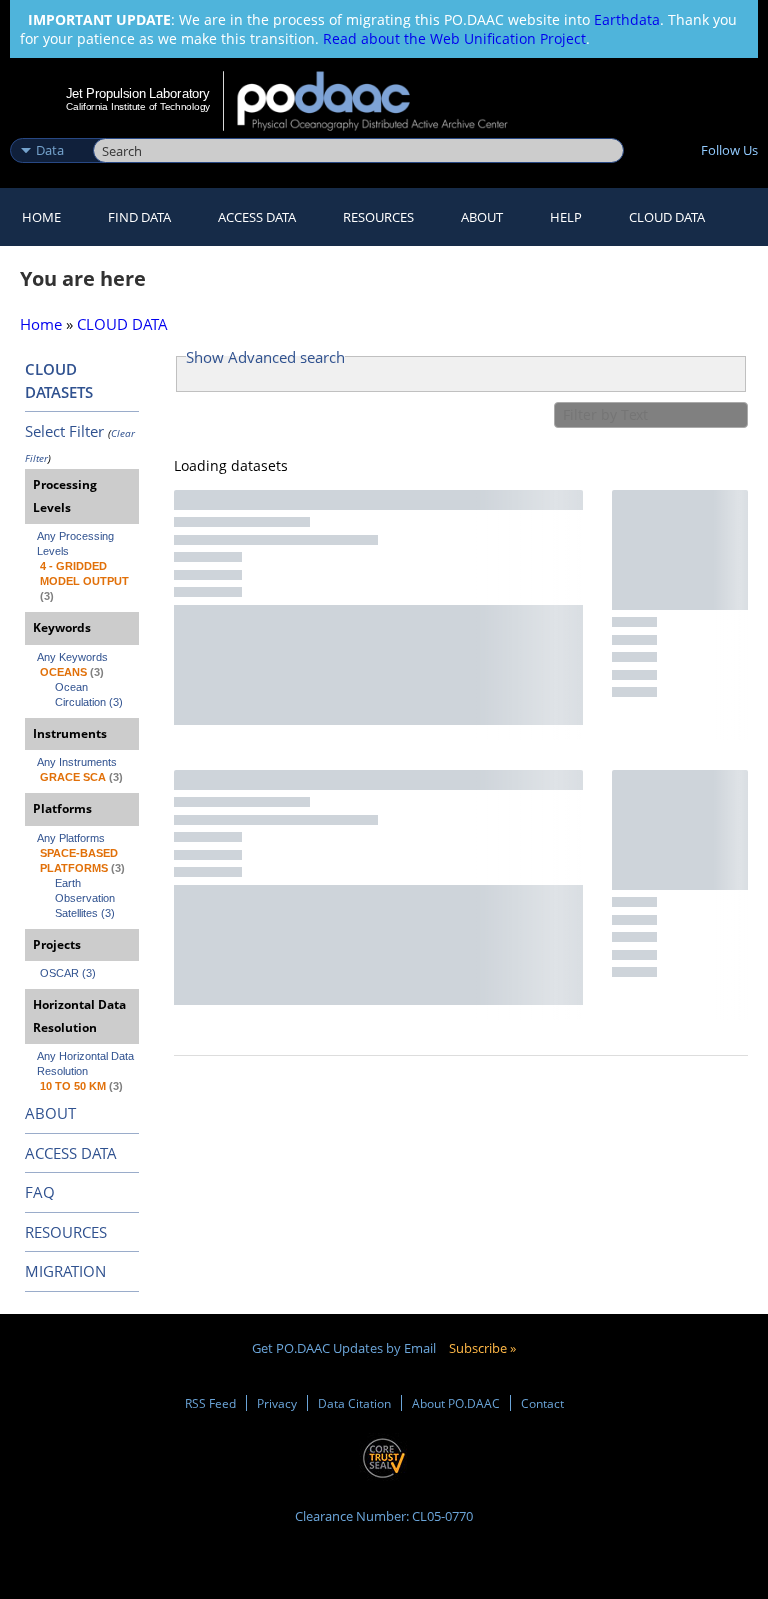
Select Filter (64, 431)
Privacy (277, 1403)
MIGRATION (65, 1271)
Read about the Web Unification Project (454, 38)
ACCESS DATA (71, 1153)
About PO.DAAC (456, 1403)
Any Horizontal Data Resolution (87, 1063)
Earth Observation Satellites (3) (86, 898)
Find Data (139, 217)
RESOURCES (378, 217)
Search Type (49, 129)
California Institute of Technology (138, 106)
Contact (542, 1403)
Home (41, 217)
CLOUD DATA (667, 217)
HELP (566, 217)
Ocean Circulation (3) (89, 694)
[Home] (385, 101)
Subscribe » (482, 1348)
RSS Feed (210, 1403)
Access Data (257, 217)
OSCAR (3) (68, 973)
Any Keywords (72, 657)
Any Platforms (71, 838)
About (482, 217)
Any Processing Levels (77, 543)
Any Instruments (77, 762)
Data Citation (354, 1403)
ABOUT (50, 1113)
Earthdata (627, 19)
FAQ (40, 1192)
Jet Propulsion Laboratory (138, 93)
